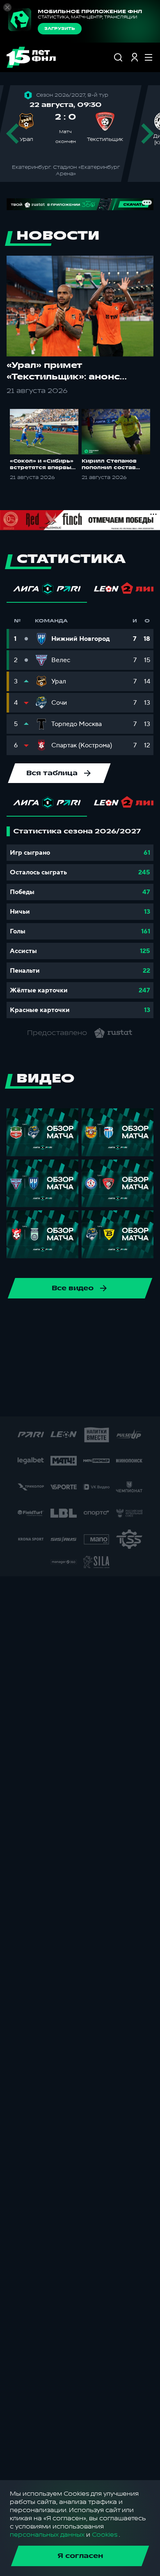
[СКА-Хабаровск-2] (39, 1400)
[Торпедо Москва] (139, 1321)
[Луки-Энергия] (139, 1374)
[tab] (47, 591)
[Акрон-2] (99, 1348)
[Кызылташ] (112, 1374)
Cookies (105, 2535)
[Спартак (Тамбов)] (118, 1400)
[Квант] (86, 1374)
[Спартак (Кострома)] (86, 1321)
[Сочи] (60, 1321)
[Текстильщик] (112, 1321)
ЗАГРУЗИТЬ (60, 29)
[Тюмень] (21, 1348)
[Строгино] (144, 1400)
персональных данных (47, 2535)
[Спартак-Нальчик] (92, 1400)
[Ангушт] (126, 1348)
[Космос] (34, 1374)
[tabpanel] (80, 922)
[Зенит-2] (73, 1348)
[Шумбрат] (13, 1400)
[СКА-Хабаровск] (34, 1321)
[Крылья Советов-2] (60, 1374)
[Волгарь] (47, 1348)
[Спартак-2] (66, 1400)
